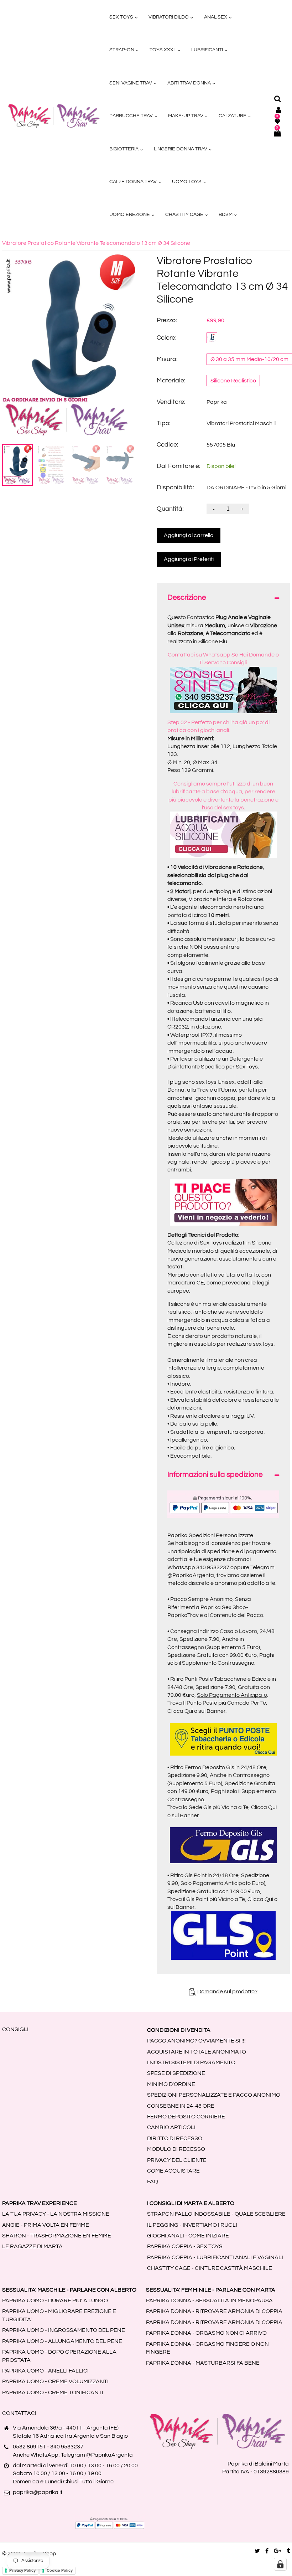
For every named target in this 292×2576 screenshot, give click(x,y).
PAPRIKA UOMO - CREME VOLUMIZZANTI (55, 2381)
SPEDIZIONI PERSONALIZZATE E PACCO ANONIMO (214, 2095)
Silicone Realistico (233, 381)
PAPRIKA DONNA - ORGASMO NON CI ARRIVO (206, 2333)
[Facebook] (267, 2551)
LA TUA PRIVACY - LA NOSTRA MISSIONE (56, 2214)
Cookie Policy (60, 2570)
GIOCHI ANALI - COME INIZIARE (188, 2236)
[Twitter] (257, 2551)
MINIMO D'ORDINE (171, 2084)
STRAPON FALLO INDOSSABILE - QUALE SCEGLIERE (216, 2214)
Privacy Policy (22, 2570)
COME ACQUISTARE (173, 2171)
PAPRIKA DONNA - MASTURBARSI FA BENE (203, 2363)
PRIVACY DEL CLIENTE (177, 2160)
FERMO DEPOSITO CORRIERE (186, 2117)
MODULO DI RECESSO (176, 2149)
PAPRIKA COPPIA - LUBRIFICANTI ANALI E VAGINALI (215, 2257)
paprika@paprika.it (38, 2492)
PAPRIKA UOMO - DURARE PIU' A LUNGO (55, 2301)
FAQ (153, 2181)
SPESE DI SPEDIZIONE (176, 2073)
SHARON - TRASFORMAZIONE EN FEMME (57, 2236)
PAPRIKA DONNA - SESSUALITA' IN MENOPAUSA (209, 2301)
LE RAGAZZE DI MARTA (32, 2246)
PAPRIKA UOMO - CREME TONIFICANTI (53, 2392)
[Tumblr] (288, 2551)
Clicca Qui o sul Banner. (197, 1711)
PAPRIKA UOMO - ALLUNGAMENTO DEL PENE (62, 2341)
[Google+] (278, 2551)
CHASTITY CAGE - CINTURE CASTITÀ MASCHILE (210, 2268)
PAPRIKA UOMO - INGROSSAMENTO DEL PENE (64, 2330)
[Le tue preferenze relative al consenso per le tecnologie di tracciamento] (280, 2564)
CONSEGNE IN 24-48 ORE (181, 2106)
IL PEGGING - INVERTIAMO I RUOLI (192, 2225)
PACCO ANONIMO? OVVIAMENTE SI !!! (196, 2041)
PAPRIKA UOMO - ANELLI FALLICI (45, 2371)
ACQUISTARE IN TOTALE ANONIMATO (197, 2052)
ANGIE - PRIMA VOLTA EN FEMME (46, 2225)
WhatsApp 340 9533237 (198, 1567)
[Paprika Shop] (54, 115)
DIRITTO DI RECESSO (175, 2138)
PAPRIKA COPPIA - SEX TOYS (185, 2246)
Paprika (217, 402)
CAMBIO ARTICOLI (171, 2127)
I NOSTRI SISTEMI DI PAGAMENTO (191, 2062)
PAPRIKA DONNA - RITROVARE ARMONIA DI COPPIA (214, 2311)
